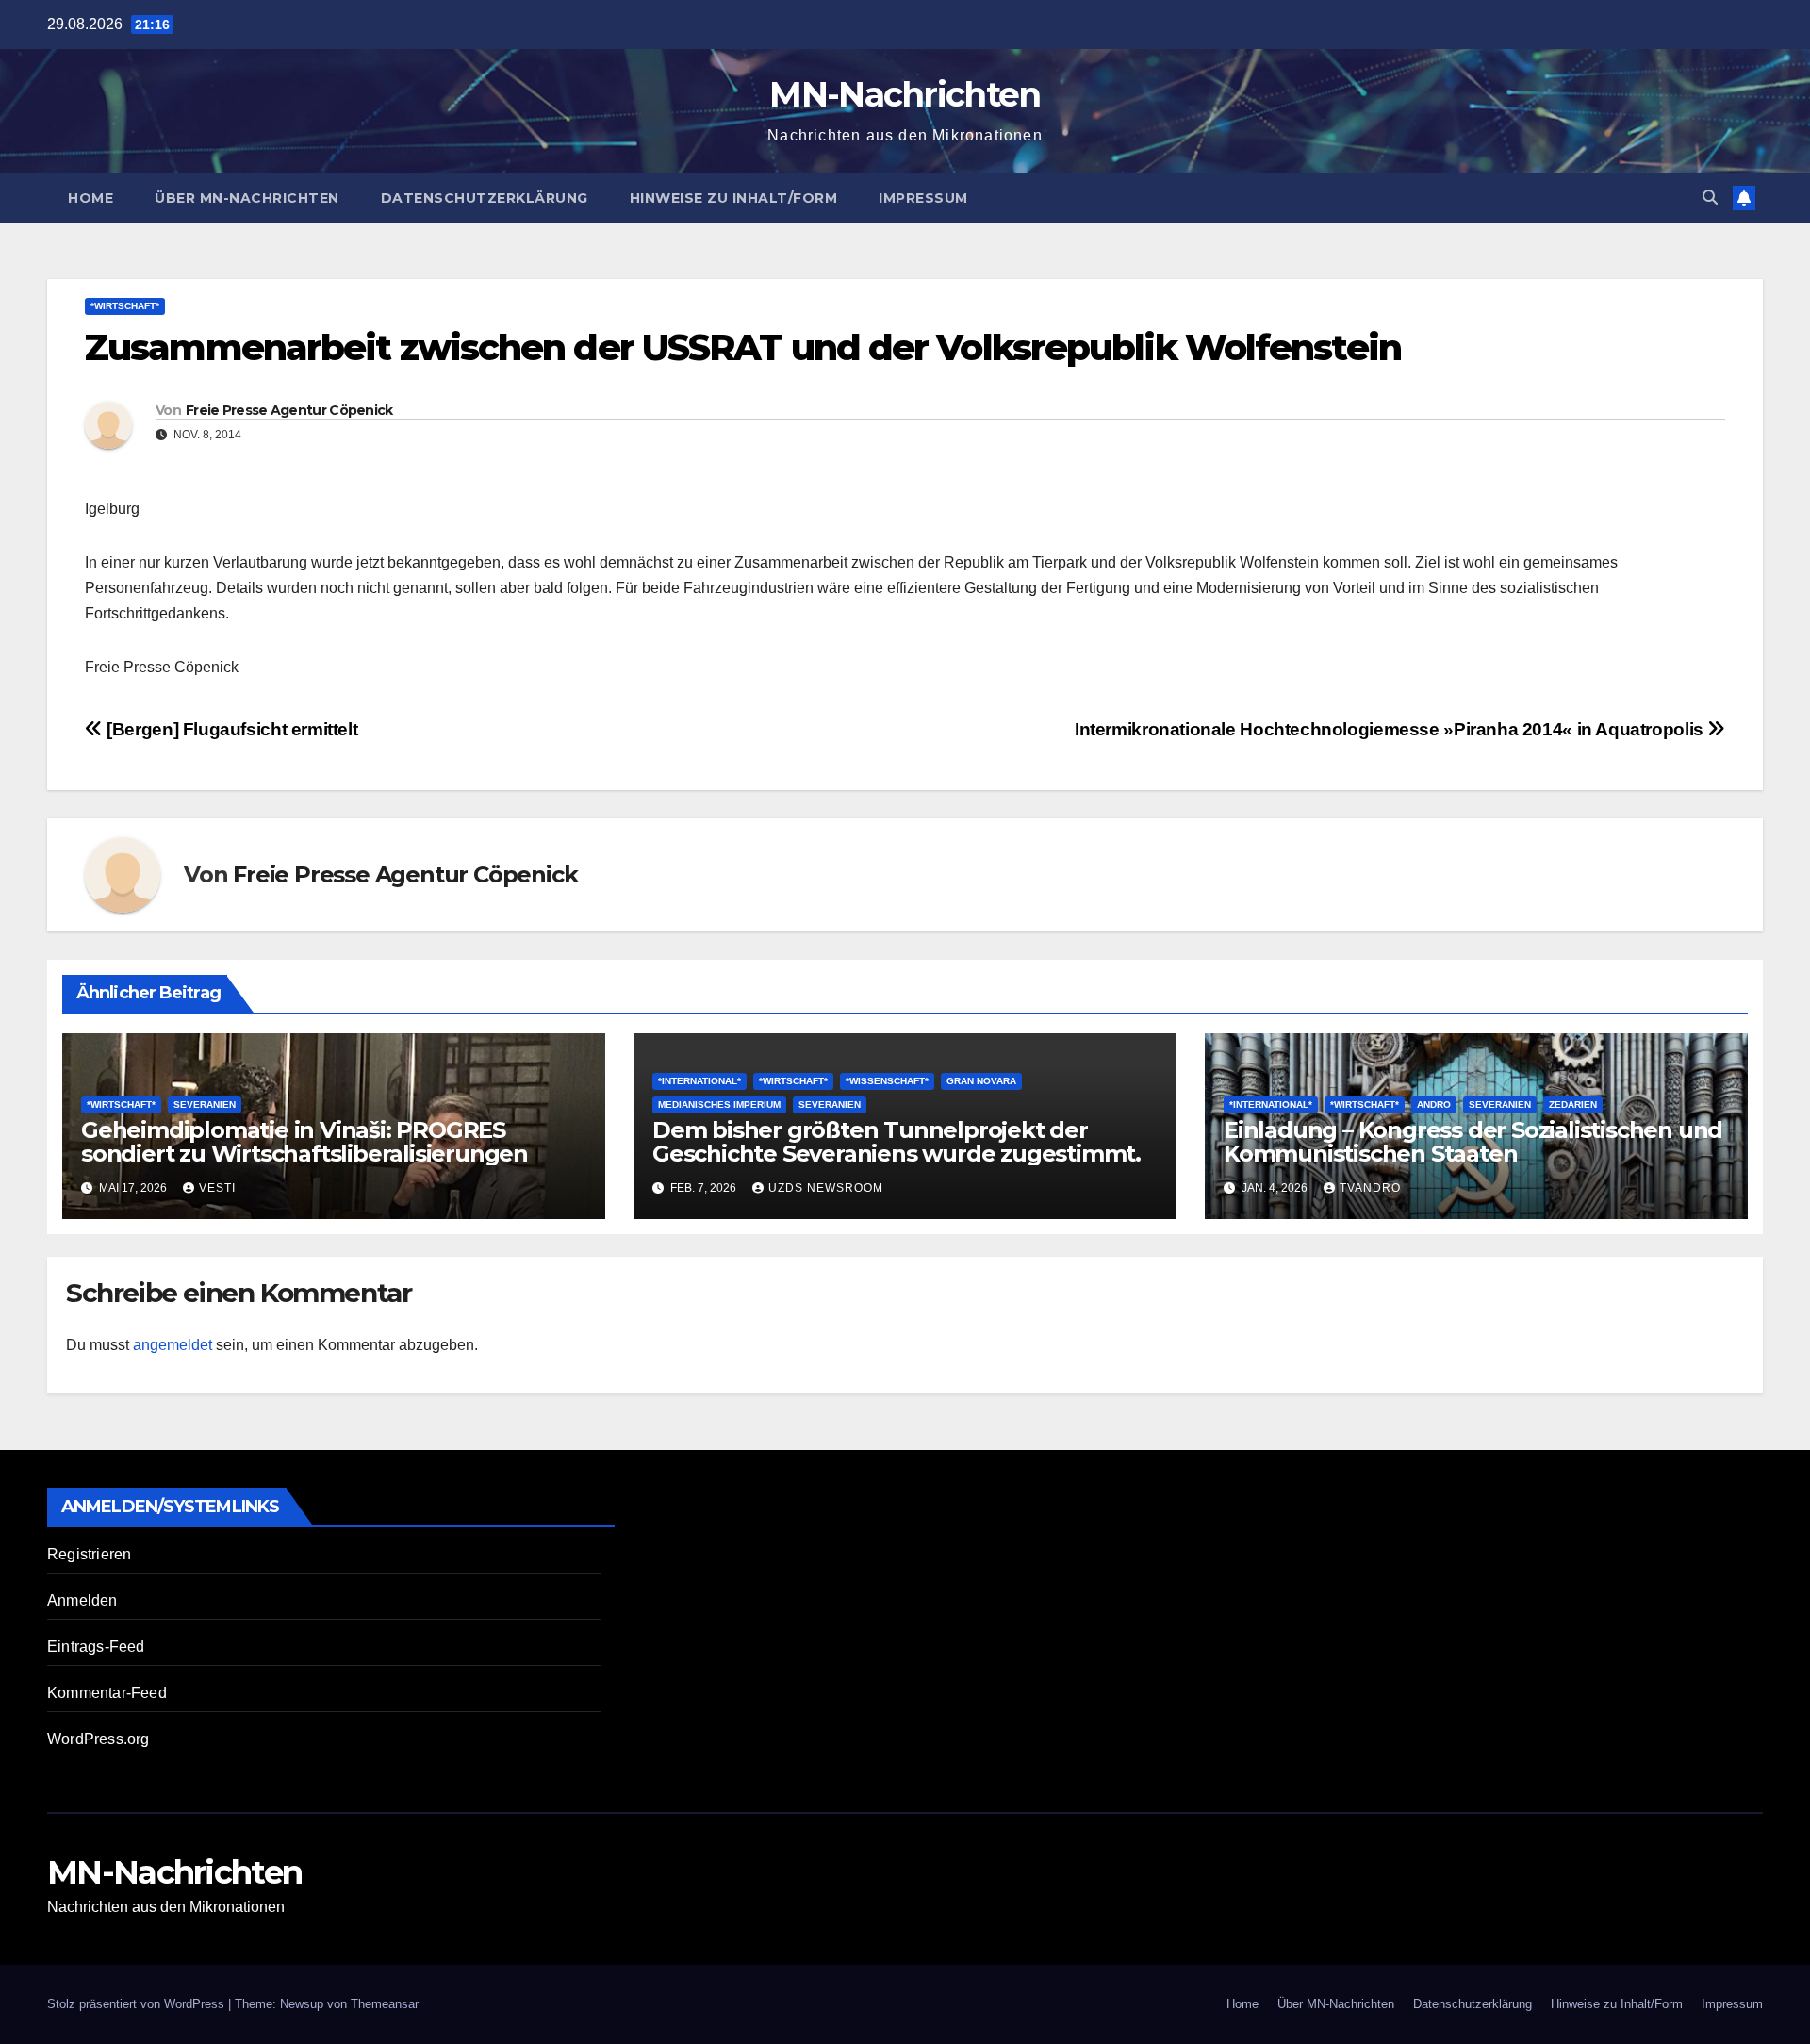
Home (90, 198)
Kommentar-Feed (107, 1693)
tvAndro (1370, 1188)
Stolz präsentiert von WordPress (138, 2004)
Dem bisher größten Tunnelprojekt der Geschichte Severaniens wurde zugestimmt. (897, 1142)
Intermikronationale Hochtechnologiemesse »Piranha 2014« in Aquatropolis (1391, 729)
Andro (1434, 1104)
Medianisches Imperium (719, 1104)
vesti (217, 1188)
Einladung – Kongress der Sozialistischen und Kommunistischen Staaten (1473, 1142)
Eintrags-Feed (96, 1647)
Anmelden (82, 1600)
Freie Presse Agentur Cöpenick (289, 410)
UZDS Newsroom (826, 1188)
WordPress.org (99, 1739)
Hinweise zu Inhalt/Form (734, 198)
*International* (699, 1081)
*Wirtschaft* (125, 306)
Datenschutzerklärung (485, 198)
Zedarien (1573, 1104)
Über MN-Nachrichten (247, 198)
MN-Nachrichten (905, 94)
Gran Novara (981, 1081)
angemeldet (173, 1345)
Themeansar (385, 2004)
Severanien (205, 1104)
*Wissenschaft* (887, 1081)
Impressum (923, 198)
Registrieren (89, 1554)
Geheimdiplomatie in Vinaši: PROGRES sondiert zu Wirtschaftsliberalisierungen (304, 1142)
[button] (1710, 198)
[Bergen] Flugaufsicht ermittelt (230, 729)
